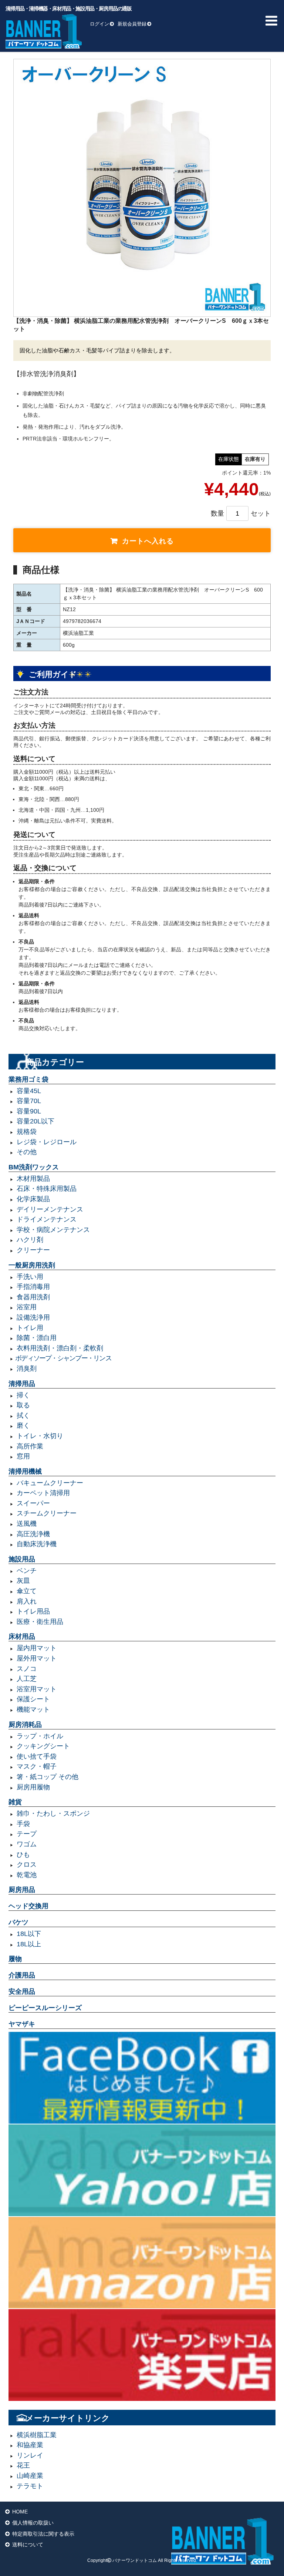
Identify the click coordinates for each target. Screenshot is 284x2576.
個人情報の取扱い (33, 2523)
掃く (23, 1395)
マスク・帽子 (37, 1766)
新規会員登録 (132, 24)
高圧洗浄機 (33, 1534)
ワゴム (27, 1844)
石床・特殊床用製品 (47, 1189)
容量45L (29, 1091)
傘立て (27, 1591)
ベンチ (27, 1571)
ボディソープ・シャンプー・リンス (63, 1358)
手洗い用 (30, 1277)
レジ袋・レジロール (47, 1142)
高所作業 (30, 1446)
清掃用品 (22, 1384)
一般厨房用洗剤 (32, 1265)
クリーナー (33, 1250)
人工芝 (27, 1679)
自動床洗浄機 (37, 1544)
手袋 (23, 1824)
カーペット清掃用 (43, 1493)
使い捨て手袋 (37, 1756)
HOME (20, 2512)
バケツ (18, 1922)
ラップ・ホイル (40, 1736)
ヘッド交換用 (28, 1906)
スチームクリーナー (47, 1513)
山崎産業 (30, 2476)
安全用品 (22, 1992)
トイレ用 (30, 1328)
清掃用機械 (25, 1471)
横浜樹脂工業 (37, 2435)
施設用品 (22, 1559)
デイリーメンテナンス (50, 1209)
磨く (23, 1426)
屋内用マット (37, 1648)
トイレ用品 (33, 1611)
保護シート (33, 1699)
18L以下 (29, 1934)
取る (23, 1405)
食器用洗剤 (33, 1297)
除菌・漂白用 (37, 1338)
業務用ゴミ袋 (28, 1079)
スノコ (27, 1669)
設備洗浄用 (33, 1317)
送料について (28, 2545)
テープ (27, 1834)
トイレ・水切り (40, 1436)
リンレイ (30, 2455)
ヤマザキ (22, 2024)
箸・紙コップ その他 (48, 1777)
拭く (23, 1416)
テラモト (30, 2486)
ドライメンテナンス (47, 1219)
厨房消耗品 (25, 1725)
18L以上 (29, 1944)
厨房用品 (22, 1890)
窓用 (23, 1456)
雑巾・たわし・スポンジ (53, 1813)
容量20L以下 (35, 1121)
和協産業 (30, 2445)
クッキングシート (43, 1746)
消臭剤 (27, 1369)
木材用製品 (33, 1179)
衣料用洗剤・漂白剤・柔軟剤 (60, 1348)
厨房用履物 (33, 1787)
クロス (27, 1865)
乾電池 (27, 1875)
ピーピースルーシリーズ (45, 2008)
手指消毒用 (33, 1287)
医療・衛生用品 (40, 1622)
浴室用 (27, 1307)
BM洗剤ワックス (34, 1167)
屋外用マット (37, 1658)
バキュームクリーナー (50, 1483)
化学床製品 (33, 1199)
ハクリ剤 (30, 1240)
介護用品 (22, 1975)
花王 (23, 2465)
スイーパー (33, 1503)
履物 (15, 1959)
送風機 (27, 1524)
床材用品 (22, 1637)
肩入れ (27, 1601)
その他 (27, 1152)
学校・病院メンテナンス (53, 1230)
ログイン (99, 24)
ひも (23, 1855)
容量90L (29, 1111)
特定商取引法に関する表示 (43, 2534)
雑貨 (15, 1802)
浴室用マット (37, 1689)
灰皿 (23, 1581)
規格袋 (27, 1132)
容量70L (29, 1101)
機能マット (33, 1709)
